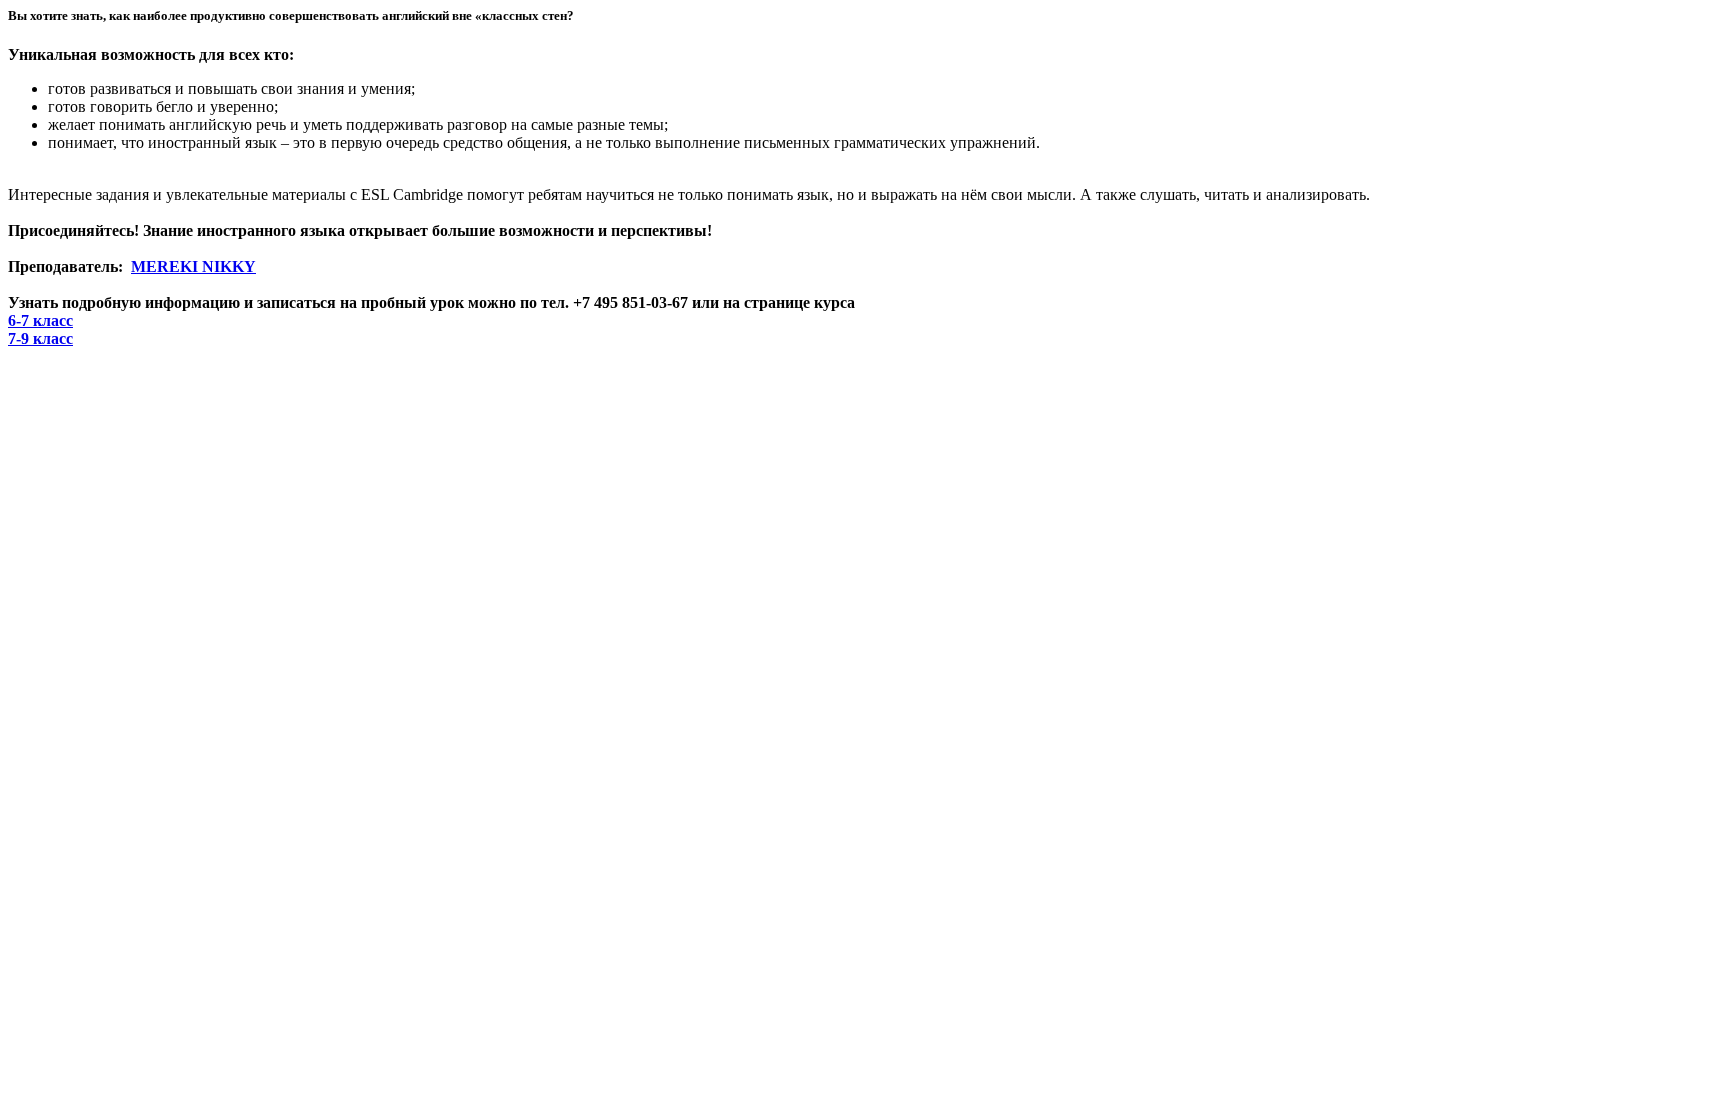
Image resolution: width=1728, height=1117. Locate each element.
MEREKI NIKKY (193, 266)
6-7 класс (40, 320)
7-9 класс (40, 338)
